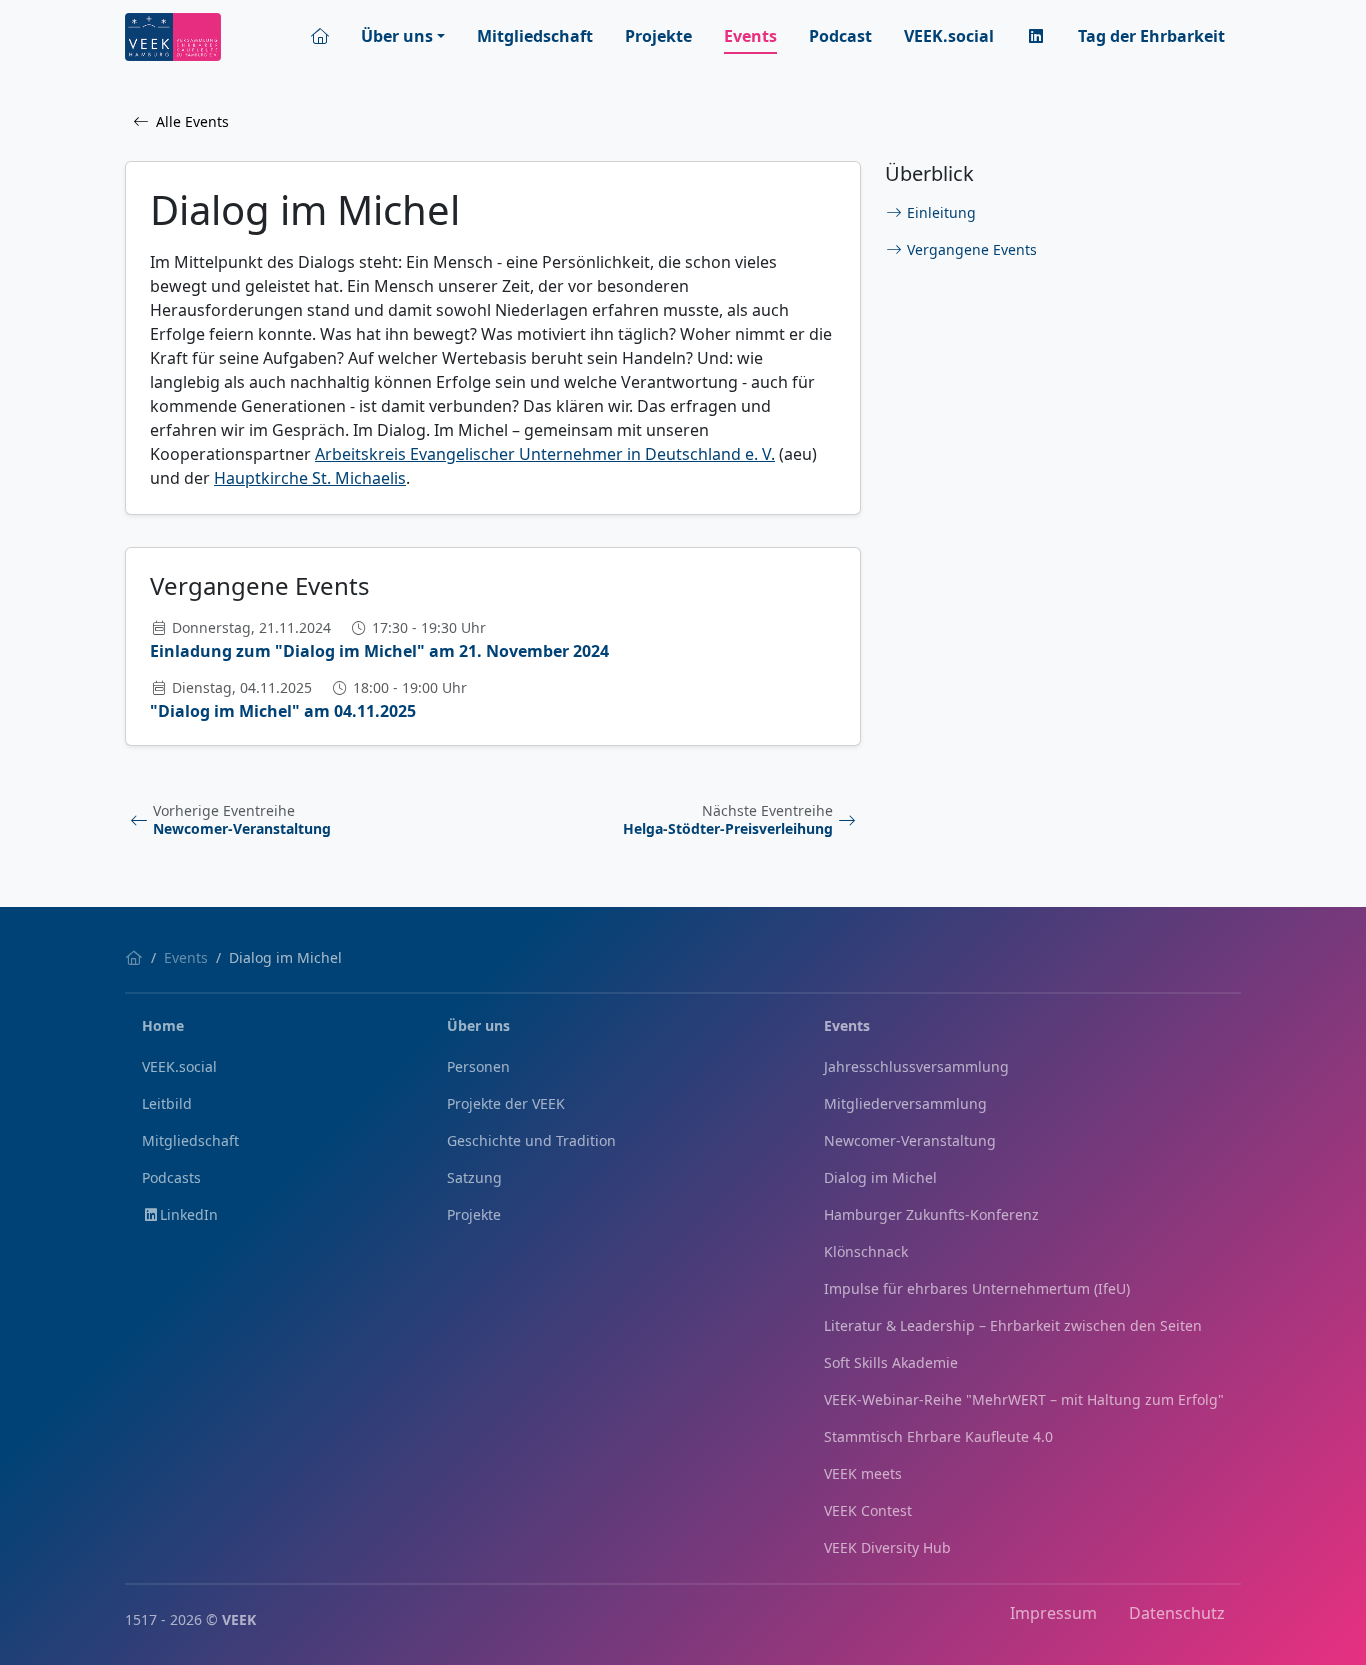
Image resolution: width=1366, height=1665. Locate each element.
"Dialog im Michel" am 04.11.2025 (283, 711)
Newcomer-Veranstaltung (910, 1140)
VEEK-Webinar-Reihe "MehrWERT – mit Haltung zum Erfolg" (1024, 1399)
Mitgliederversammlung (905, 1103)
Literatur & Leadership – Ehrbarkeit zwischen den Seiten (1013, 1325)
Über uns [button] (397, 36)
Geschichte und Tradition (531, 1140)
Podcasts (171, 1177)
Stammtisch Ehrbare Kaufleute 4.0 (938, 1436)
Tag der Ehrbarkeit (1151, 36)
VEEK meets (863, 1473)
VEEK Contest (868, 1510)
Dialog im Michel (880, 1177)
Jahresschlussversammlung (916, 1066)
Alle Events (192, 121)
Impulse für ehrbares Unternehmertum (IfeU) (977, 1288)
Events (750, 36)
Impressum (1053, 1613)
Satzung (474, 1177)
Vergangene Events (972, 249)
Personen (478, 1066)
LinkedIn (189, 1214)
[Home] (134, 957)
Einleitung (941, 212)
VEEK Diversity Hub (887, 1547)
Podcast (840, 36)
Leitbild (167, 1103)
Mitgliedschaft (535, 36)
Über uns (478, 1025)
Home (163, 1025)
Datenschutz (1177, 1613)
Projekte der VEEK (506, 1103)
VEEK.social (949, 36)
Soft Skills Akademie (891, 1362)
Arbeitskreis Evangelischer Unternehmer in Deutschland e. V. (545, 454)
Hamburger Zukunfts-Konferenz (931, 1214)
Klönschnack (866, 1251)
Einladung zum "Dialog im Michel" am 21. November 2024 (379, 651)
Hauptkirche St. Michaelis (310, 478)
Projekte (658, 36)
